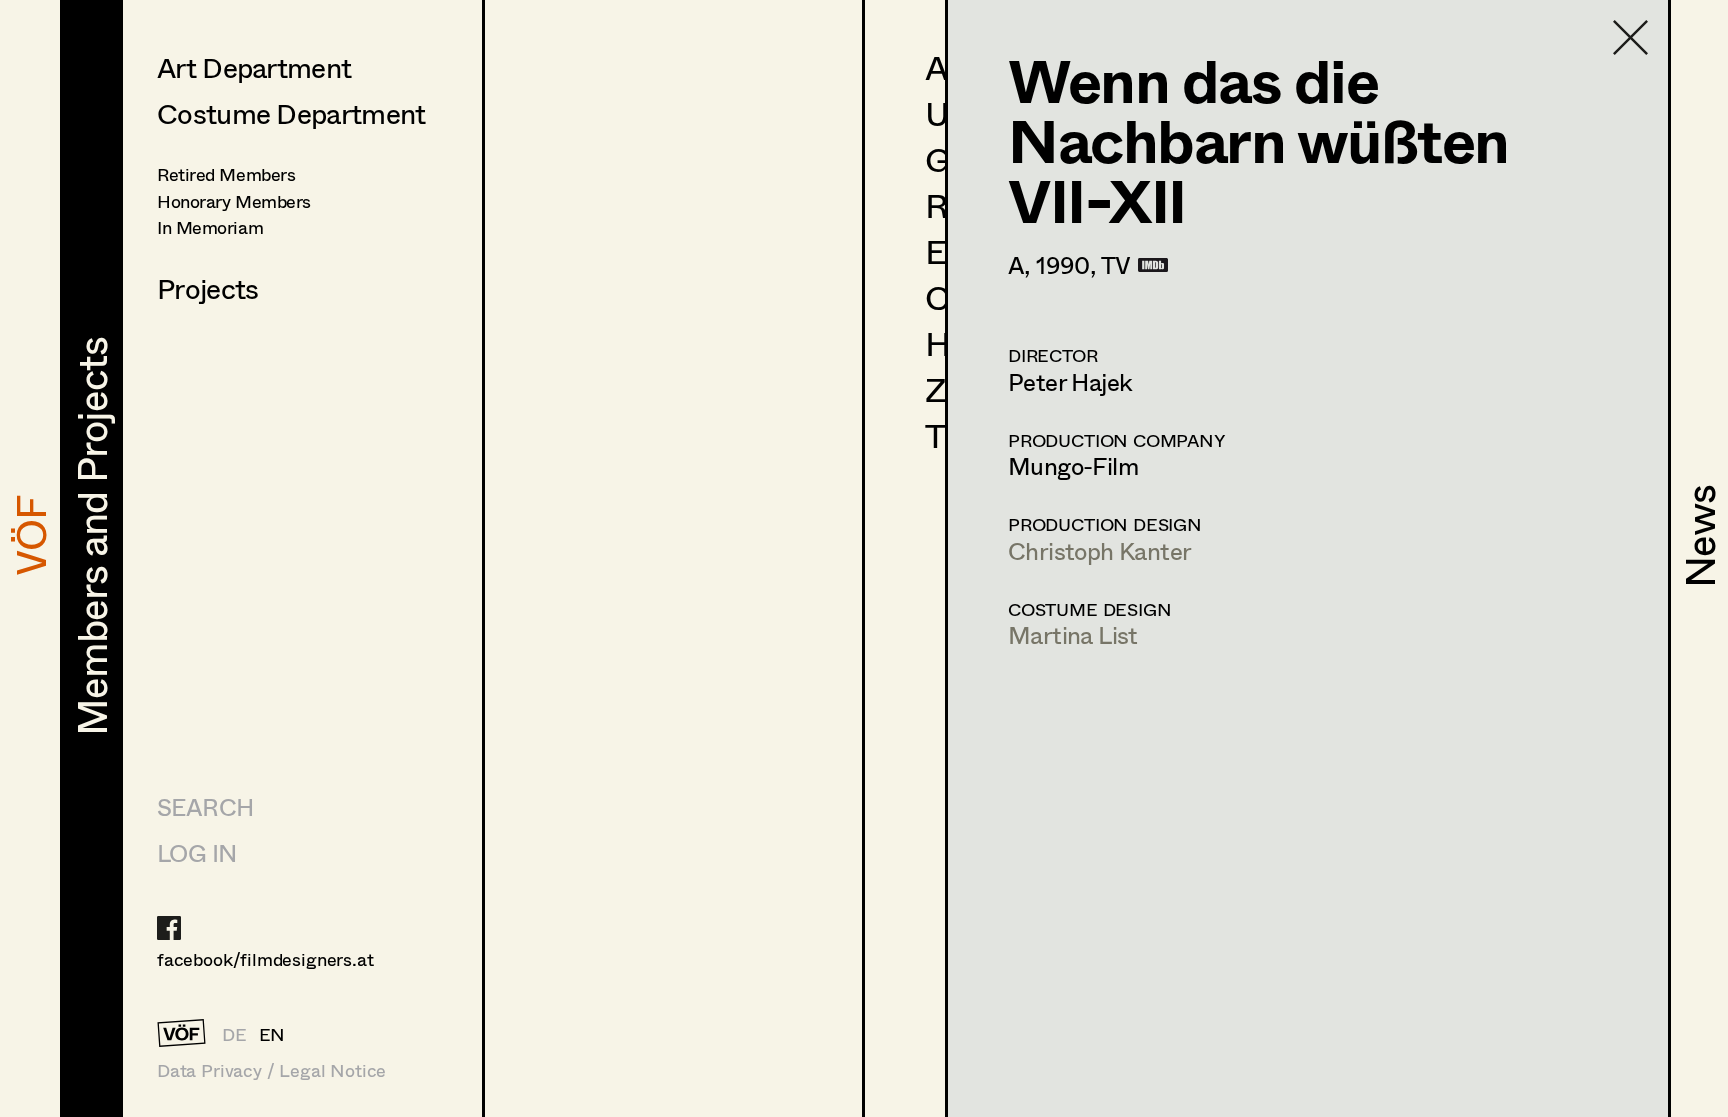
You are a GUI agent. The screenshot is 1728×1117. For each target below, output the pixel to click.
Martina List (1073, 634)
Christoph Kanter (1099, 550)
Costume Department (291, 113)
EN (272, 1034)
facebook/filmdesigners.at (265, 959)
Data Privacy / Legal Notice (271, 1070)
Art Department (254, 67)
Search (205, 806)
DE (234, 1034)
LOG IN (196, 852)
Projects (207, 288)
